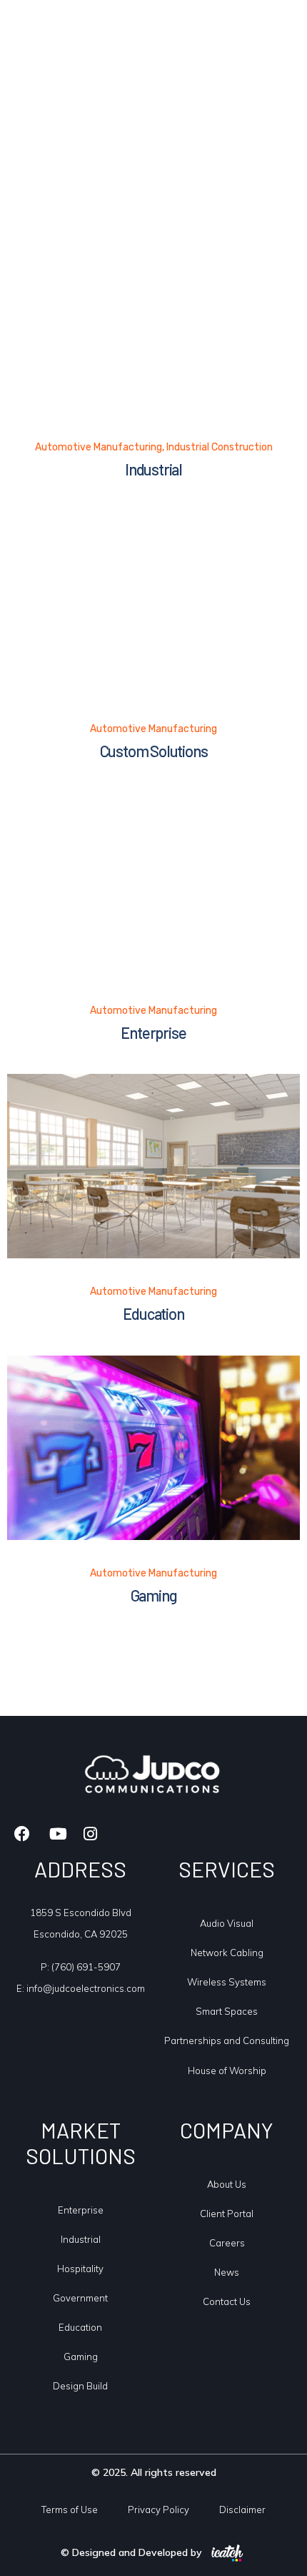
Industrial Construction (220, 447)
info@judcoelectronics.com (86, 1988)
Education (153, 1313)
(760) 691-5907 (86, 1967)
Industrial (153, 469)
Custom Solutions (154, 751)
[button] (271, 36)
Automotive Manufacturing (99, 447)
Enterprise (153, 1032)
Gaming (154, 1595)
